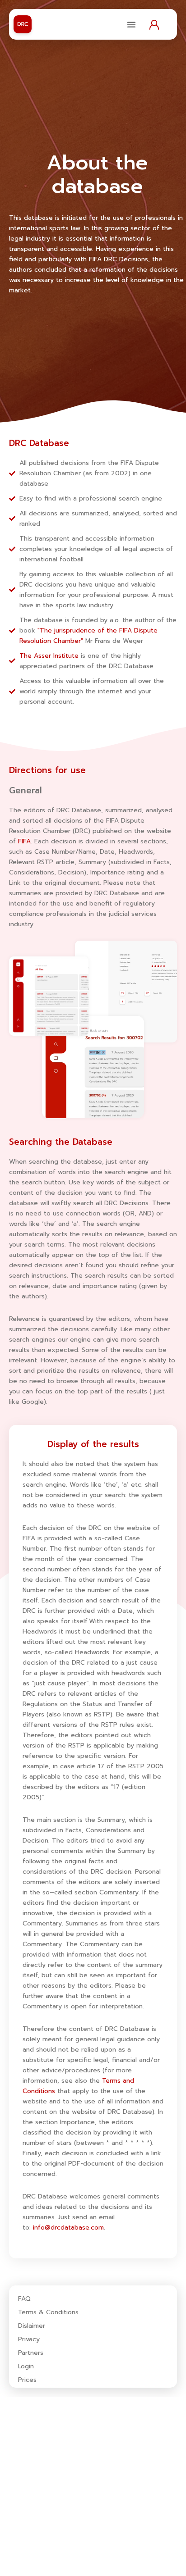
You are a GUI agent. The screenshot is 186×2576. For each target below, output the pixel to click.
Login (26, 2367)
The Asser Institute (49, 656)
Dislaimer (32, 2326)
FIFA (24, 841)
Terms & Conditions (48, 2312)
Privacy (29, 2339)
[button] (131, 24)
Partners (31, 2353)
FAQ (24, 2299)
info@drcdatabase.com (68, 2228)
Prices (27, 2380)
